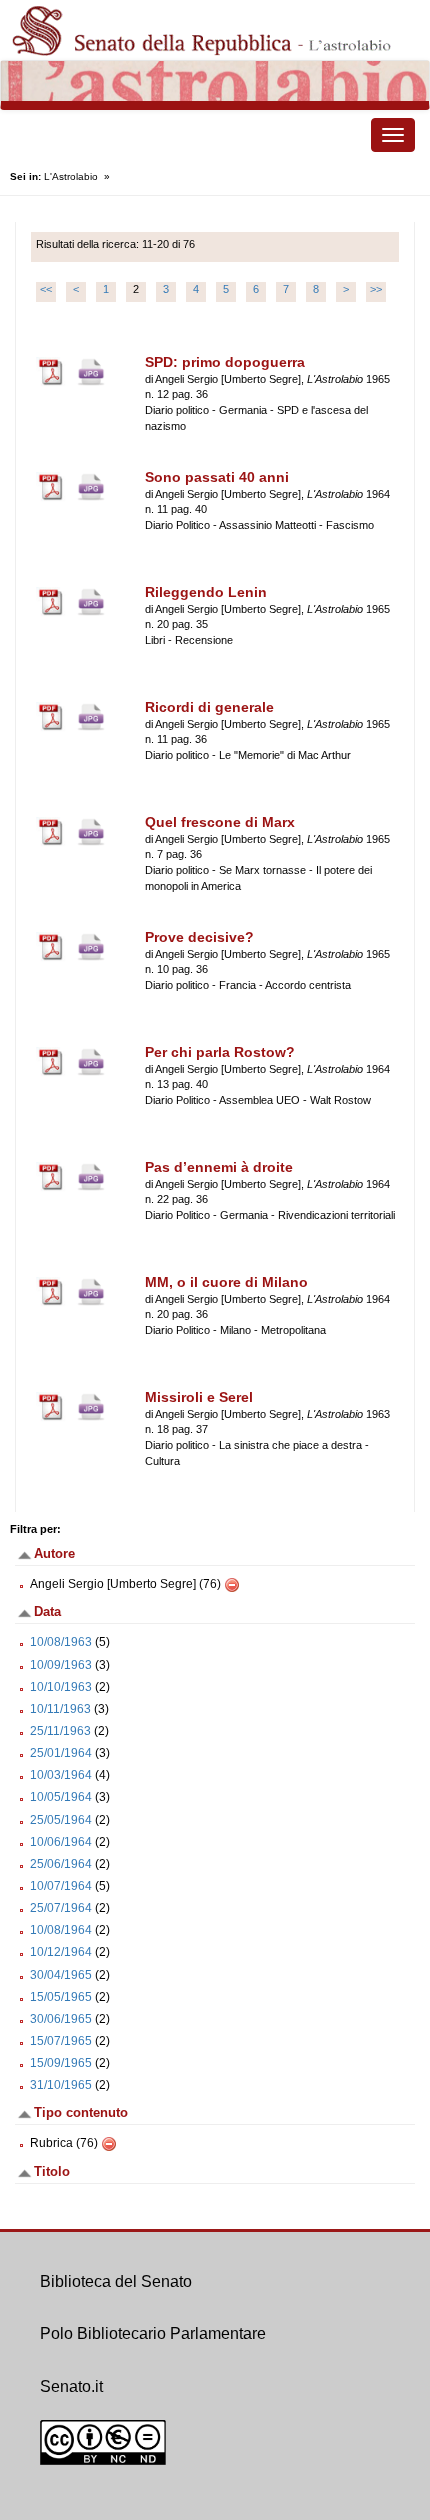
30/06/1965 (61, 2019)
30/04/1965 (61, 1975)
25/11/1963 (60, 1731)
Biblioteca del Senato (116, 2281)
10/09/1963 (61, 1665)
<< (46, 289)
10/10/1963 (61, 1687)
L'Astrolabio (71, 176)
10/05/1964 (61, 1797)
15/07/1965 (61, 2041)
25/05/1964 (61, 1820)
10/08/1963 (61, 1642)
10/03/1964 (61, 1775)
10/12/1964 (61, 1952)
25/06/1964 (61, 1864)
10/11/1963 (60, 1709)
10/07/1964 (61, 1886)
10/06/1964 (61, 1842)
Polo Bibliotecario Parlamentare (153, 2333)
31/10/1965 (61, 2085)
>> (376, 289)
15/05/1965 (61, 1997)
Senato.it (71, 2386)
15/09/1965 (61, 2063)
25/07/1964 (61, 1908)
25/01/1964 (61, 1753)
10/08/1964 (61, 1930)
